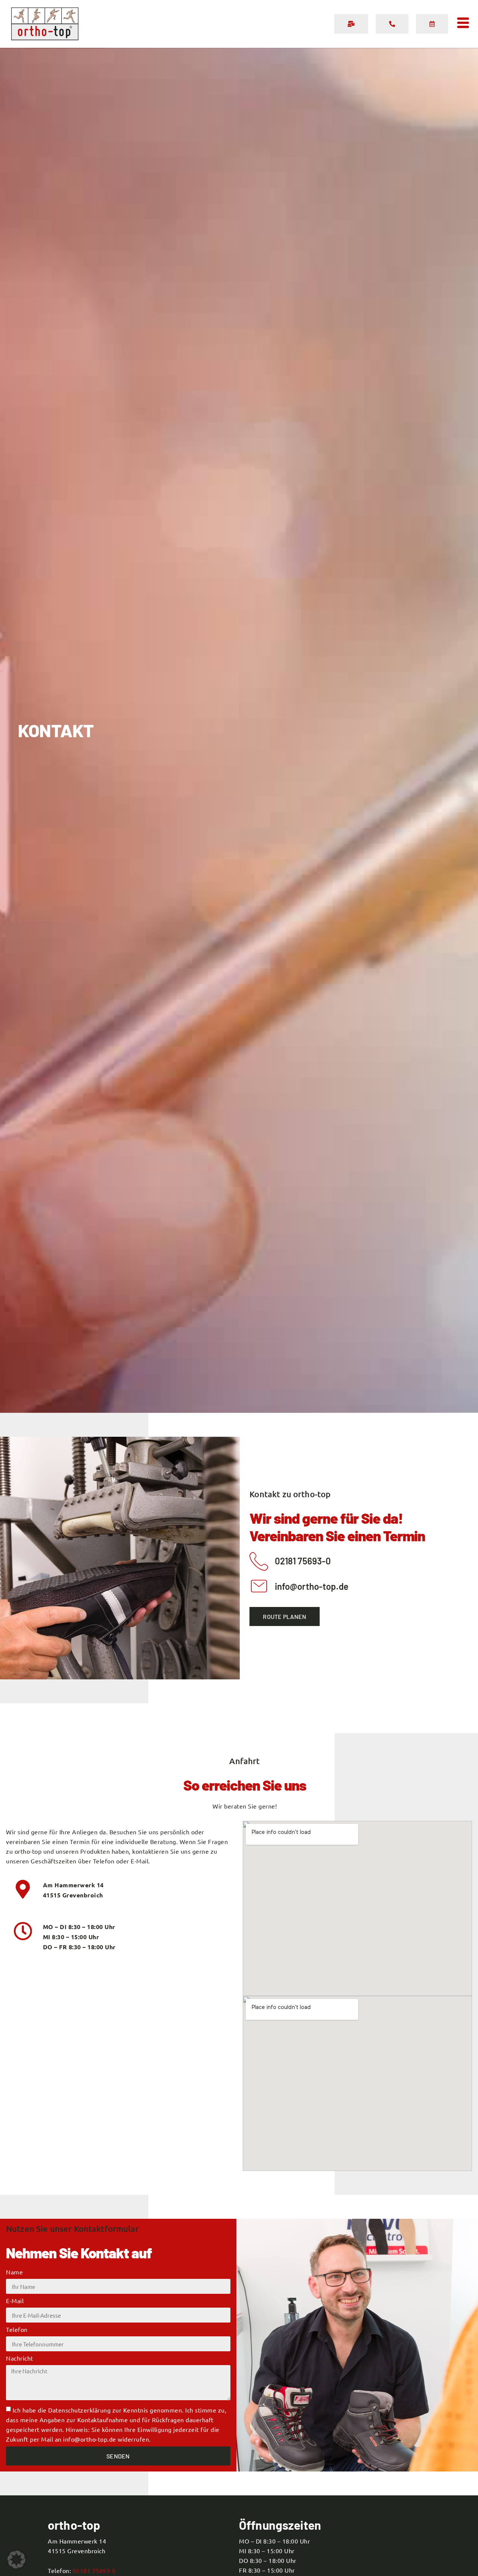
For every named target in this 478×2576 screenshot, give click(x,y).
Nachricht (20, 2358)
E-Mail (15, 2301)
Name (14, 2272)
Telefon (17, 2330)
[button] (16, 2560)
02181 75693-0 (94, 2570)
